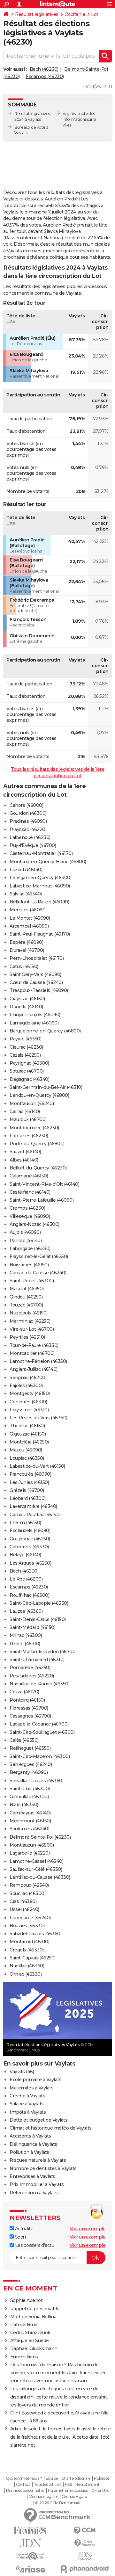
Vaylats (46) (22, 2072)
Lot (95, 14)
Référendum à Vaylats (34, 2193)
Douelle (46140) (26, 1007)
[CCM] (85, 2531)
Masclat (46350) (27, 1289)
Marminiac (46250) (30, 1321)
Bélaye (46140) (25, 1555)
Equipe (52, 2478)
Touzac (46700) (26, 1305)
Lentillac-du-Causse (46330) (40, 1877)
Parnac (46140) (26, 1241)
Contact (23, 2485)
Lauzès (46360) (26, 1611)
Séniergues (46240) (31, 1764)
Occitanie (75, 14)
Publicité (102, 2478)
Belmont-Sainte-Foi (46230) (40, 1837)
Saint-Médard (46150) (32, 1627)
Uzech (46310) (25, 1644)
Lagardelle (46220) (30, 1853)
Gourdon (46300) (28, 813)
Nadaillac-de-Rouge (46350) (39, 1684)
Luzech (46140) (26, 870)
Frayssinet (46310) (29, 1410)
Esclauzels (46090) (30, 1530)
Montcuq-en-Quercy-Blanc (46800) (48, 862)
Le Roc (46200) (26, 1579)
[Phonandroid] (85, 2569)
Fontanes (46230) (29, 1136)
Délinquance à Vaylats (33, 2144)
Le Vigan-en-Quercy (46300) (40, 878)
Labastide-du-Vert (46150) (37, 1466)
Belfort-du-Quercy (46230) (38, 1168)
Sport (20, 2237)
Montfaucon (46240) (32, 1103)
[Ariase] (30, 2569)
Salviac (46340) (26, 894)
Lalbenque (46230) (30, 837)
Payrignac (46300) (29, 1063)
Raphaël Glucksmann (34, 2348)
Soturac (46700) (27, 1071)
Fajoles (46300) (26, 1386)
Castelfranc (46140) (30, 1192)
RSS (68, 2485)
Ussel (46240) (24, 1909)
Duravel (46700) (27, 950)
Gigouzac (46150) (28, 1434)
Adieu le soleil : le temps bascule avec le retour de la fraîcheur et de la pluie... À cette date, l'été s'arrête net (61, 2437)
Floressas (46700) (29, 1708)
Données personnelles (25, 2491)
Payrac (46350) (25, 1039)
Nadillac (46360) (27, 1966)
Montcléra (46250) (29, 1442)
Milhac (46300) (26, 1635)
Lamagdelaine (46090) (34, 1023)
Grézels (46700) (27, 1490)
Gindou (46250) (26, 1297)
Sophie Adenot (27, 2300)
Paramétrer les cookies (68, 2491)
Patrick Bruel (24, 2325)
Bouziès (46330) (27, 1926)
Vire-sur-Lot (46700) (32, 1329)
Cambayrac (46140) (30, 1813)
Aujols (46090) (25, 1232)
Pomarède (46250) (30, 1668)
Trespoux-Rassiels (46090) (39, 990)
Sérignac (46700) (28, 1378)
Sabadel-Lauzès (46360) (35, 1934)
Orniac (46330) (26, 1974)
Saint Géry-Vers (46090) (35, 974)
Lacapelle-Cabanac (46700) (39, 1724)
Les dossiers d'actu (34, 2245)
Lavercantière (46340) (33, 1506)
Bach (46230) (44, 69)
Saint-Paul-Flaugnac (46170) (40, 934)
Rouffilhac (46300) (29, 1595)
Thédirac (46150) (27, 1426)
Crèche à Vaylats (27, 2096)
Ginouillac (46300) (29, 1797)
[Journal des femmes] (30, 2531)
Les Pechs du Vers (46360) (38, 1418)
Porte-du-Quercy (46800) (37, 1144)
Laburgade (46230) (30, 1248)
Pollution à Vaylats (29, 2152)
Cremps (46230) (27, 1208)
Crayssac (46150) (27, 999)
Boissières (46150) (29, 1265)
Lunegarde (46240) (30, 1918)
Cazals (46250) (25, 1055)
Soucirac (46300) (27, 1893)
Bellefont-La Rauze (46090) (39, 902)
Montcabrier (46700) (32, 1353)
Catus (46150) (24, 966)
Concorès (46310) (28, 1402)
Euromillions (24, 2357)
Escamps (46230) (45, 76)
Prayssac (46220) (28, 829)
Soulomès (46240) (29, 1829)
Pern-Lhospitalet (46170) (37, 958)
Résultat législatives (37, 14)
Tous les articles (48, 2485)
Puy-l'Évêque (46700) (33, 845)
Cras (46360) (23, 1901)
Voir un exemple (88, 2229)
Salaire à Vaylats (27, 2104)
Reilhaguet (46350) (30, 1748)
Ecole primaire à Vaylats (35, 2080)
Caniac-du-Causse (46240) (38, 1273)
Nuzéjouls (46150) (29, 1313)
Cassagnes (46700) (30, 1716)
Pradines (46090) (28, 821)
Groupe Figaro (74, 2497)
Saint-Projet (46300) (32, 1281)
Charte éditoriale (76, 2478)
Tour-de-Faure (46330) (34, 1345)
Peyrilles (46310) (27, 1337)
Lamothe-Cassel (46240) (36, 1861)
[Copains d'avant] (30, 2556)
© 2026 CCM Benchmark (58, 2503)
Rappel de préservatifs (35, 2309)
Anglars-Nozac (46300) (34, 1224)
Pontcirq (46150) (27, 1700)
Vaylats (69, 114)
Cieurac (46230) (26, 1047)
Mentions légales (43, 2497)
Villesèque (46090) (30, 1216)
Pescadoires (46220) (32, 1676)
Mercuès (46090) (28, 910)
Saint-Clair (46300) (30, 1789)
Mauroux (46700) (28, 1119)
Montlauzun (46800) (32, 1845)
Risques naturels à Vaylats (38, 2160)
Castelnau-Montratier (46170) (41, 853)
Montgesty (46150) (30, 1393)
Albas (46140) (24, 1160)
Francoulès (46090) (30, 1474)
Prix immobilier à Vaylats (37, 2184)
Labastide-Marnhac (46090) (40, 886)
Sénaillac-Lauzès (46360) (36, 1781)
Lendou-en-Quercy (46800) (39, 1095)
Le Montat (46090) (30, 918)
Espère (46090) (26, 942)
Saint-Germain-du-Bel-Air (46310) (46, 1087)
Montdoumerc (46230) (34, 1128)
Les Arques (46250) (30, 1563)
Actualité (23, 2229)
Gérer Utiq (100, 2491)
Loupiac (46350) (27, 1458)
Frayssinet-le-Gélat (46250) (39, 1256)
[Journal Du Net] (30, 2543)
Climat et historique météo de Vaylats (51, 2128)
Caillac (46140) (25, 1111)
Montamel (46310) (29, 1942)
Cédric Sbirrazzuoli (30, 2333)
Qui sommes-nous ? (24, 2478)
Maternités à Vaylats (31, 2088)
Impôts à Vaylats (28, 2112)
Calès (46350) (24, 1740)
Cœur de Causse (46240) (36, 982)
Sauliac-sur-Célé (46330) (36, 1869)
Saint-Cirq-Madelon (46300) (40, 1756)
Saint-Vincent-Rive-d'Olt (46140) (44, 1184)
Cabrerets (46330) (29, 1547)
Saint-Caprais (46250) (33, 1958)
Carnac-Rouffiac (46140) (35, 1515)
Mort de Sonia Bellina (33, 2317)
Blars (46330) (24, 1805)
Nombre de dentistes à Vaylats (43, 2168)
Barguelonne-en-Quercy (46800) (45, 1031)
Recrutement (88, 2485)
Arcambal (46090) (29, 926)
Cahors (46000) (26, 805)
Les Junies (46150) (29, 1482)
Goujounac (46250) (30, 1539)
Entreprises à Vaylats (32, 2176)
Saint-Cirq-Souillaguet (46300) (42, 1732)
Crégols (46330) (27, 1950)
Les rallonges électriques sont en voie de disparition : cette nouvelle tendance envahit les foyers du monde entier (59, 2397)
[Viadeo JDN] (85, 2556)
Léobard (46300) (28, 1498)
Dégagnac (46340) (29, 1079)
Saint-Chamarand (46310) (37, 1660)
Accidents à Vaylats (30, 2136)
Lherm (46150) (25, 1523)
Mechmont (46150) (30, 1821)
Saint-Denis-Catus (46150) (38, 1619)
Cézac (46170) (24, 1692)
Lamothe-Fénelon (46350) (38, 1361)
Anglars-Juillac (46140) (34, 1369)
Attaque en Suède (30, 2341)
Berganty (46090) (29, 1772)
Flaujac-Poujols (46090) (35, 1015)
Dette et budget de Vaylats (38, 2120)
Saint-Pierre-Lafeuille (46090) (42, 1200)
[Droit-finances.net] (85, 2543)
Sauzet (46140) (25, 1152)
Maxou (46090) (26, 1450)
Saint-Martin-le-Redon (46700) (43, 1652)
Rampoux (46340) (29, 1885)
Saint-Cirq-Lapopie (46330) (39, 1603)
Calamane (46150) (29, 1176)
